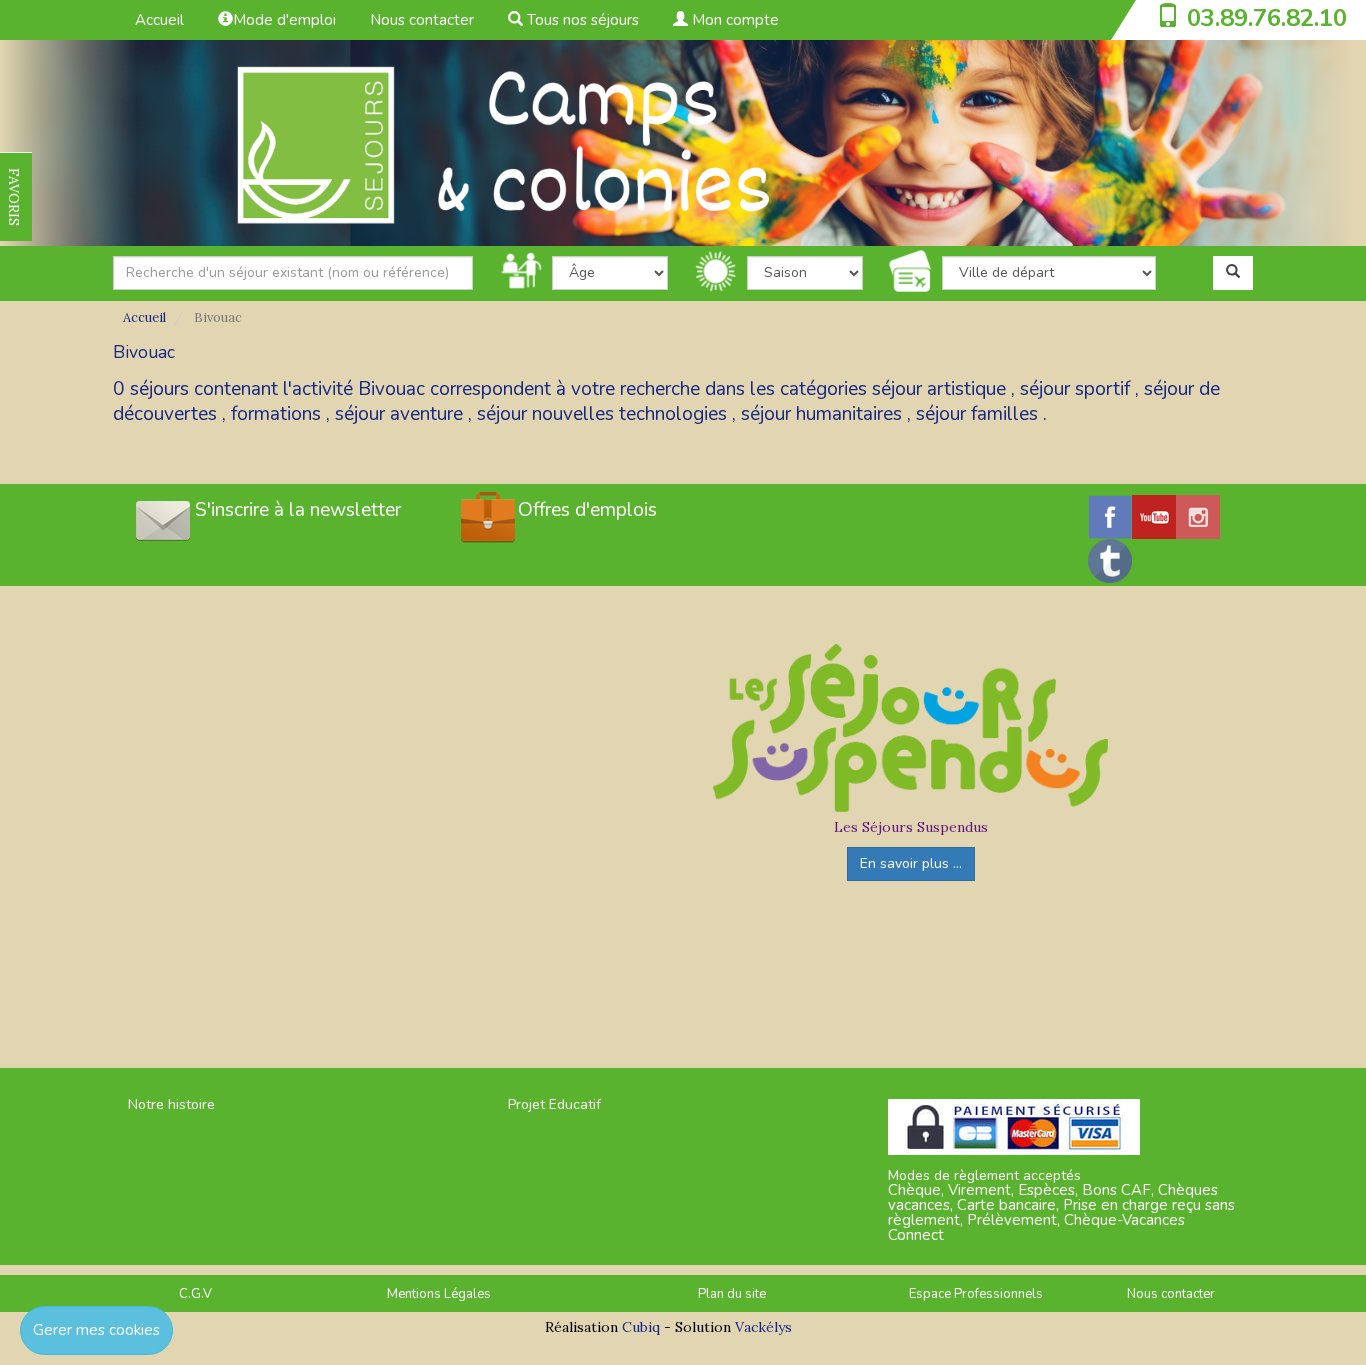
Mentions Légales (439, 1294)
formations (276, 414)
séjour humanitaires (821, 414)
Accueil (159, 20)
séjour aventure (399, 414)
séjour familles (977, 414)
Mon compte (733, 20)
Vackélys (763, 1327)
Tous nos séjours (581, 20)
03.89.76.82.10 (1267, 18)
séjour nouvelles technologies (602, 414)
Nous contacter (422, 20)
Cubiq (641, 1327)
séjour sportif (1075, 389)
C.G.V (195, 1294)
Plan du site (732, 1294)
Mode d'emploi (284, 20)
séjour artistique (939, 389)
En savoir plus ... (911, 863)
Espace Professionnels (976, 1294)
